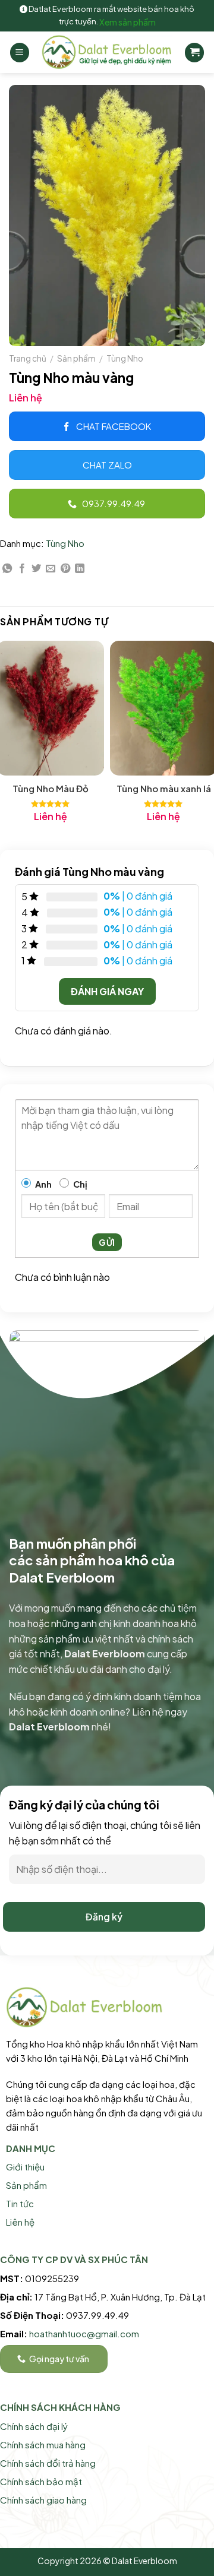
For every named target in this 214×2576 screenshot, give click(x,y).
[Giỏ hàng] (194, 53)
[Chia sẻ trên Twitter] (36, 569)
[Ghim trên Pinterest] (65, 569)
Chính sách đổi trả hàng (48, 2463)
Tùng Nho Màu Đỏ (51, 788)
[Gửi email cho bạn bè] (51, 569)
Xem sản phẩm (128, 22)
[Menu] (20, 53)
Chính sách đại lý (34, 2426)
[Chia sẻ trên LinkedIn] (80, 569)
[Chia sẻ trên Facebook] (22, 569)
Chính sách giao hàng (43, 2500)
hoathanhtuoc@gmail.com (84, 2333)
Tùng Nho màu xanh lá (164, 788)
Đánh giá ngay (107, 991)
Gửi (107, 1242)
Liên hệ (20, 2222)
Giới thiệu (25, 2167)
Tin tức (20, 2203)
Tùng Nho (125, 358)
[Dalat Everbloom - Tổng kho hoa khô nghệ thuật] (107, 52)
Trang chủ (28, 358)
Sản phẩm (76, 358)
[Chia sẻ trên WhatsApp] (7, 569)
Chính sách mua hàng (43, 2444)
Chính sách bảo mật (41, 2481)
